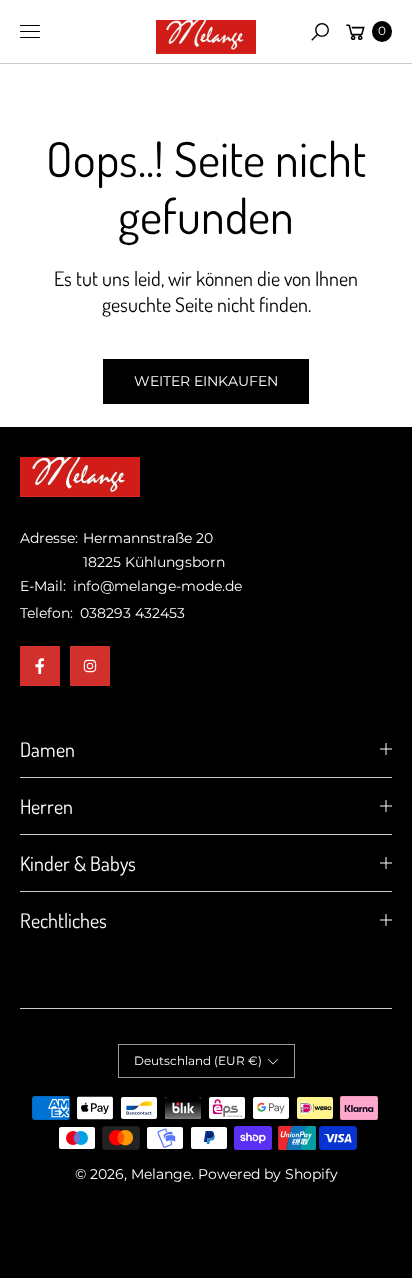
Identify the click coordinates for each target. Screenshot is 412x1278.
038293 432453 (132, 613)
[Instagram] (90, 666)
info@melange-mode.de (155, 586)
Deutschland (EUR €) (198, 1060)
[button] (320, 32)
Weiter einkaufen (206, 381)
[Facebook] (40, 666)
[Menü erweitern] (30, 32)
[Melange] (206, 32)
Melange (161, 1174)
